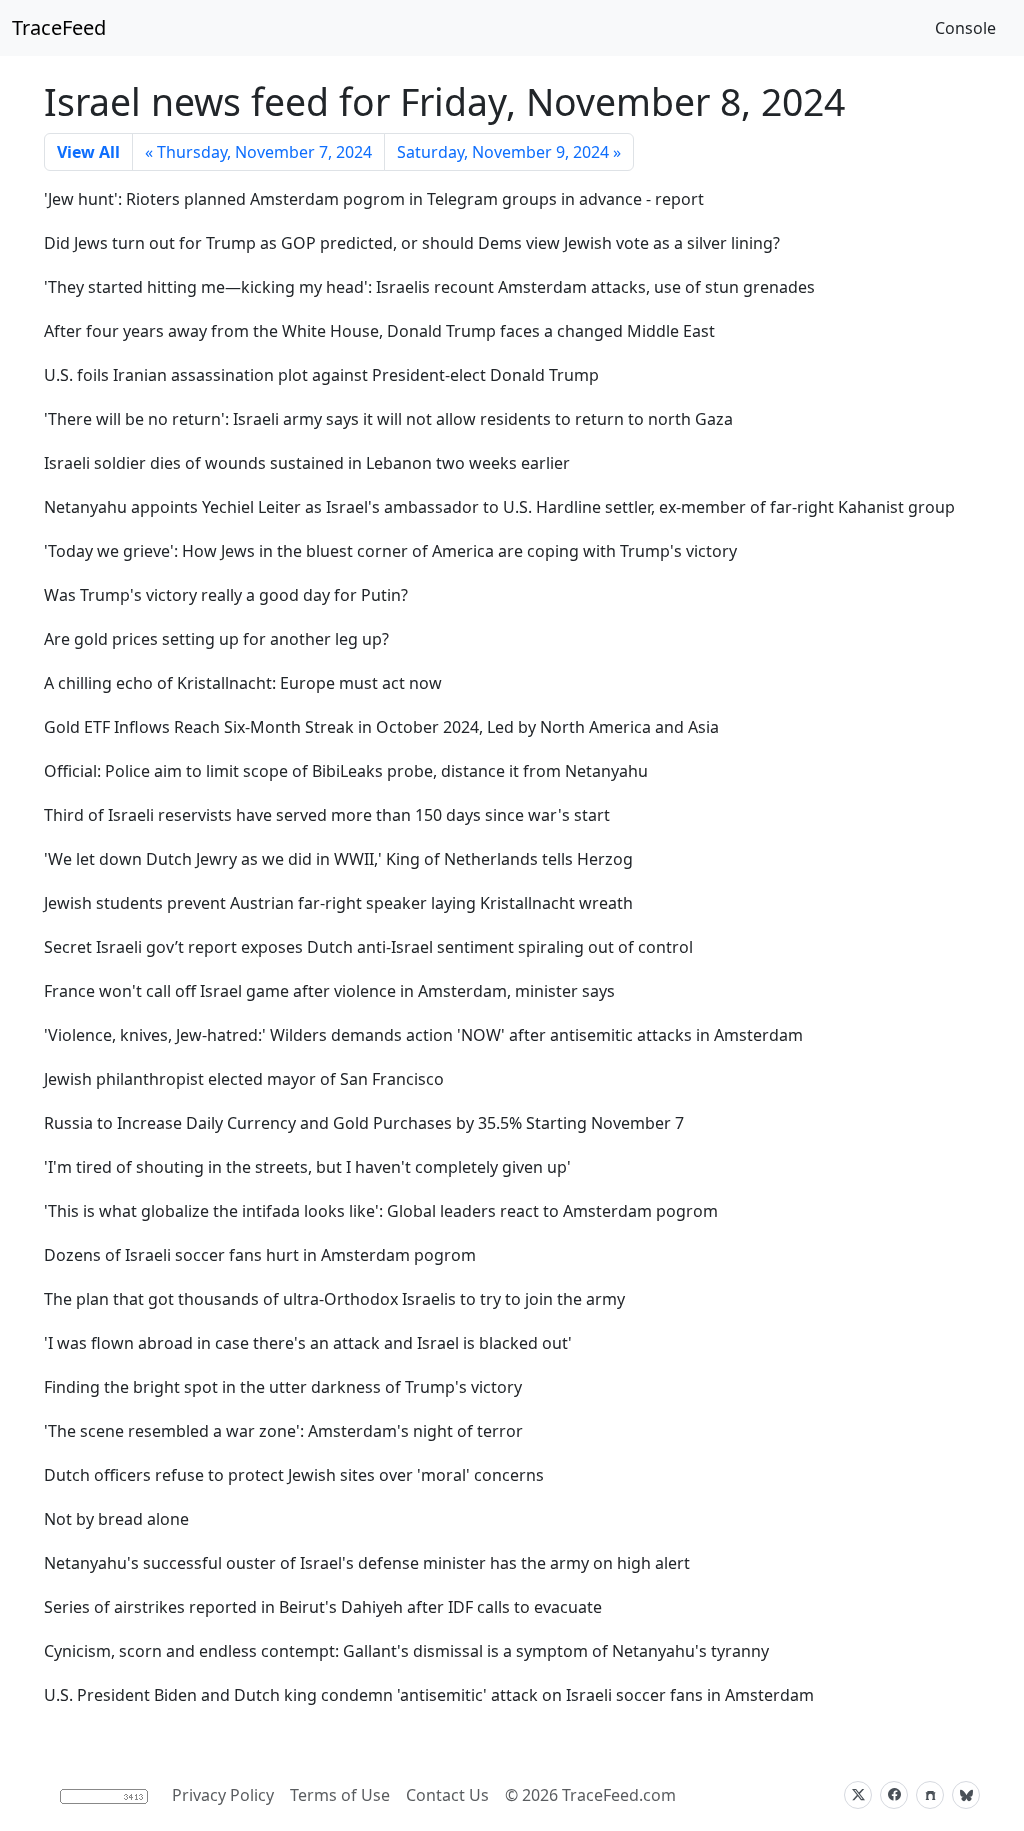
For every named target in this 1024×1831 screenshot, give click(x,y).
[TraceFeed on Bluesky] (966, 1795)
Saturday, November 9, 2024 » (509, 152)
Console (965, 28)
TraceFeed (59, 27)
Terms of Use (340, 1795)
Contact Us (447, 1795)
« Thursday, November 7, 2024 (258, 152)
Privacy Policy (223, 1795)
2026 (540, 1795)
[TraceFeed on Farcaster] (930, 1795)
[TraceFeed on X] (858, 1795)
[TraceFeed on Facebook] (894, 1795)
